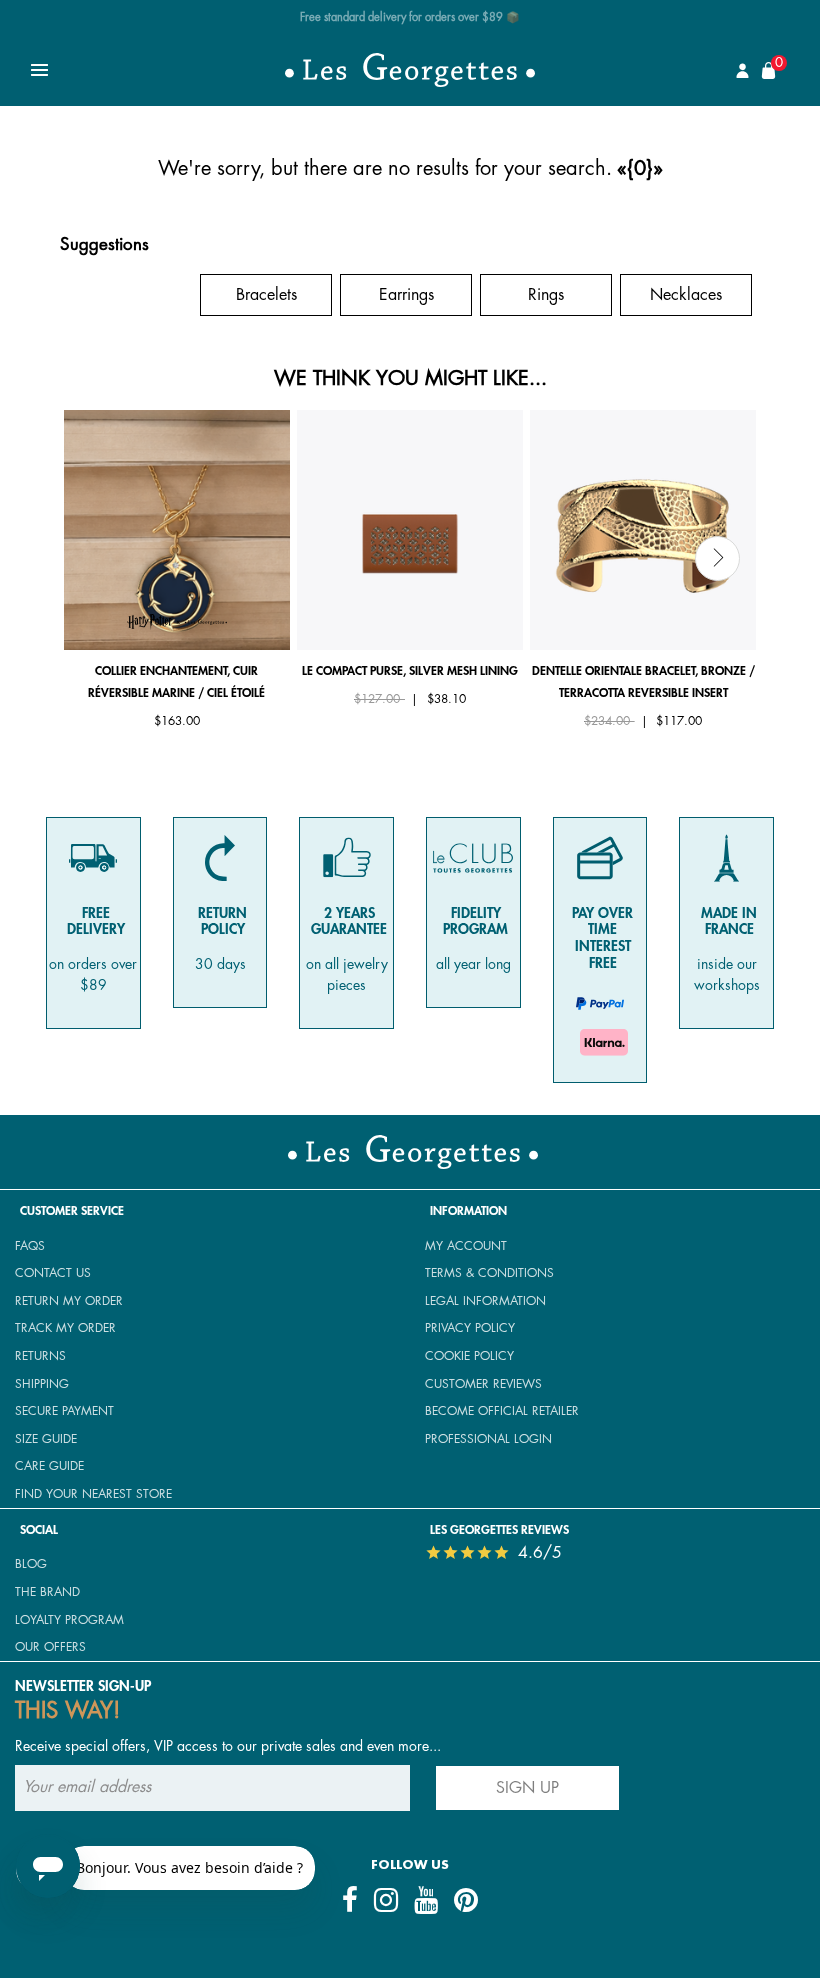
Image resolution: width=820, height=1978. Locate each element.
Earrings (406, 295)
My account (466, 1246)
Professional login (488, 1439)
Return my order (69, 1301)
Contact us (53, 1273)
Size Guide (46, 1439)
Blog (31, 1564)
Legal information (485, 1301)
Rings (546, 295)
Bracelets (266, 295)
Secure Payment (64, 1411)
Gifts (126, 295)
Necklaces (686, 295)
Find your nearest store (93, 1494)
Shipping (42, 1384)
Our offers (50, 1647)
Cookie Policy (469, 1356)
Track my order (65, 1328)
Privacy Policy (470, 1328)
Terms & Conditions (489, 1273)
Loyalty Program (69, 1620)
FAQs (30, 1246)
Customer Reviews (483, 1384)
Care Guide (49, 1466)
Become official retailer (502, 1411)
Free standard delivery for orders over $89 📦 (410, 17)
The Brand (47, 1592)
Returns (40, 1356)
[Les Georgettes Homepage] (410, 70)
